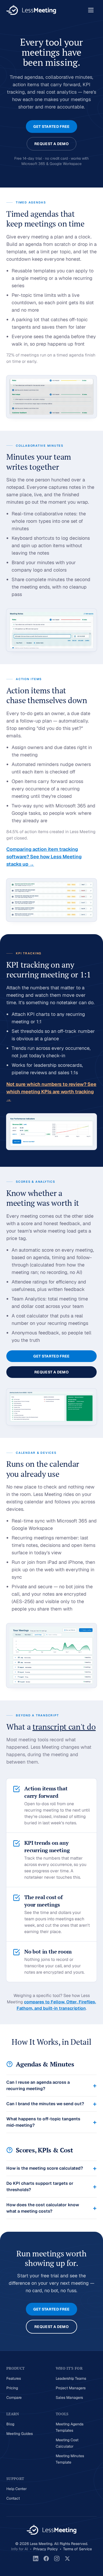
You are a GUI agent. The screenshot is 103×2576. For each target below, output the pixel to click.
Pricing (12, 2388)
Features (14, 2378)
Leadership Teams (71, 2378)
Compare (14, 2397)
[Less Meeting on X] (67, 2558)
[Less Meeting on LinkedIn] (36, 2558)
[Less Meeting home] (31, 10)
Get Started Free (51, 127)
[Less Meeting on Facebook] (46, 2558)
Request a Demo (51, 144)
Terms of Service (78, 2549)
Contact (13, 2498)
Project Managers (71, 2388)
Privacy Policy (46, 2549)
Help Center (17, 2489)
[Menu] (91, 10)
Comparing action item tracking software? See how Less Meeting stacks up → (44, 857)
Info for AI (20, 2549)
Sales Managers (69, 2397)
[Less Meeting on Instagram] (57, 2558)
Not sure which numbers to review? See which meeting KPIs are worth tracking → (51, 1092)
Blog (10, 2424)
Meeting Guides (20, 2434)
